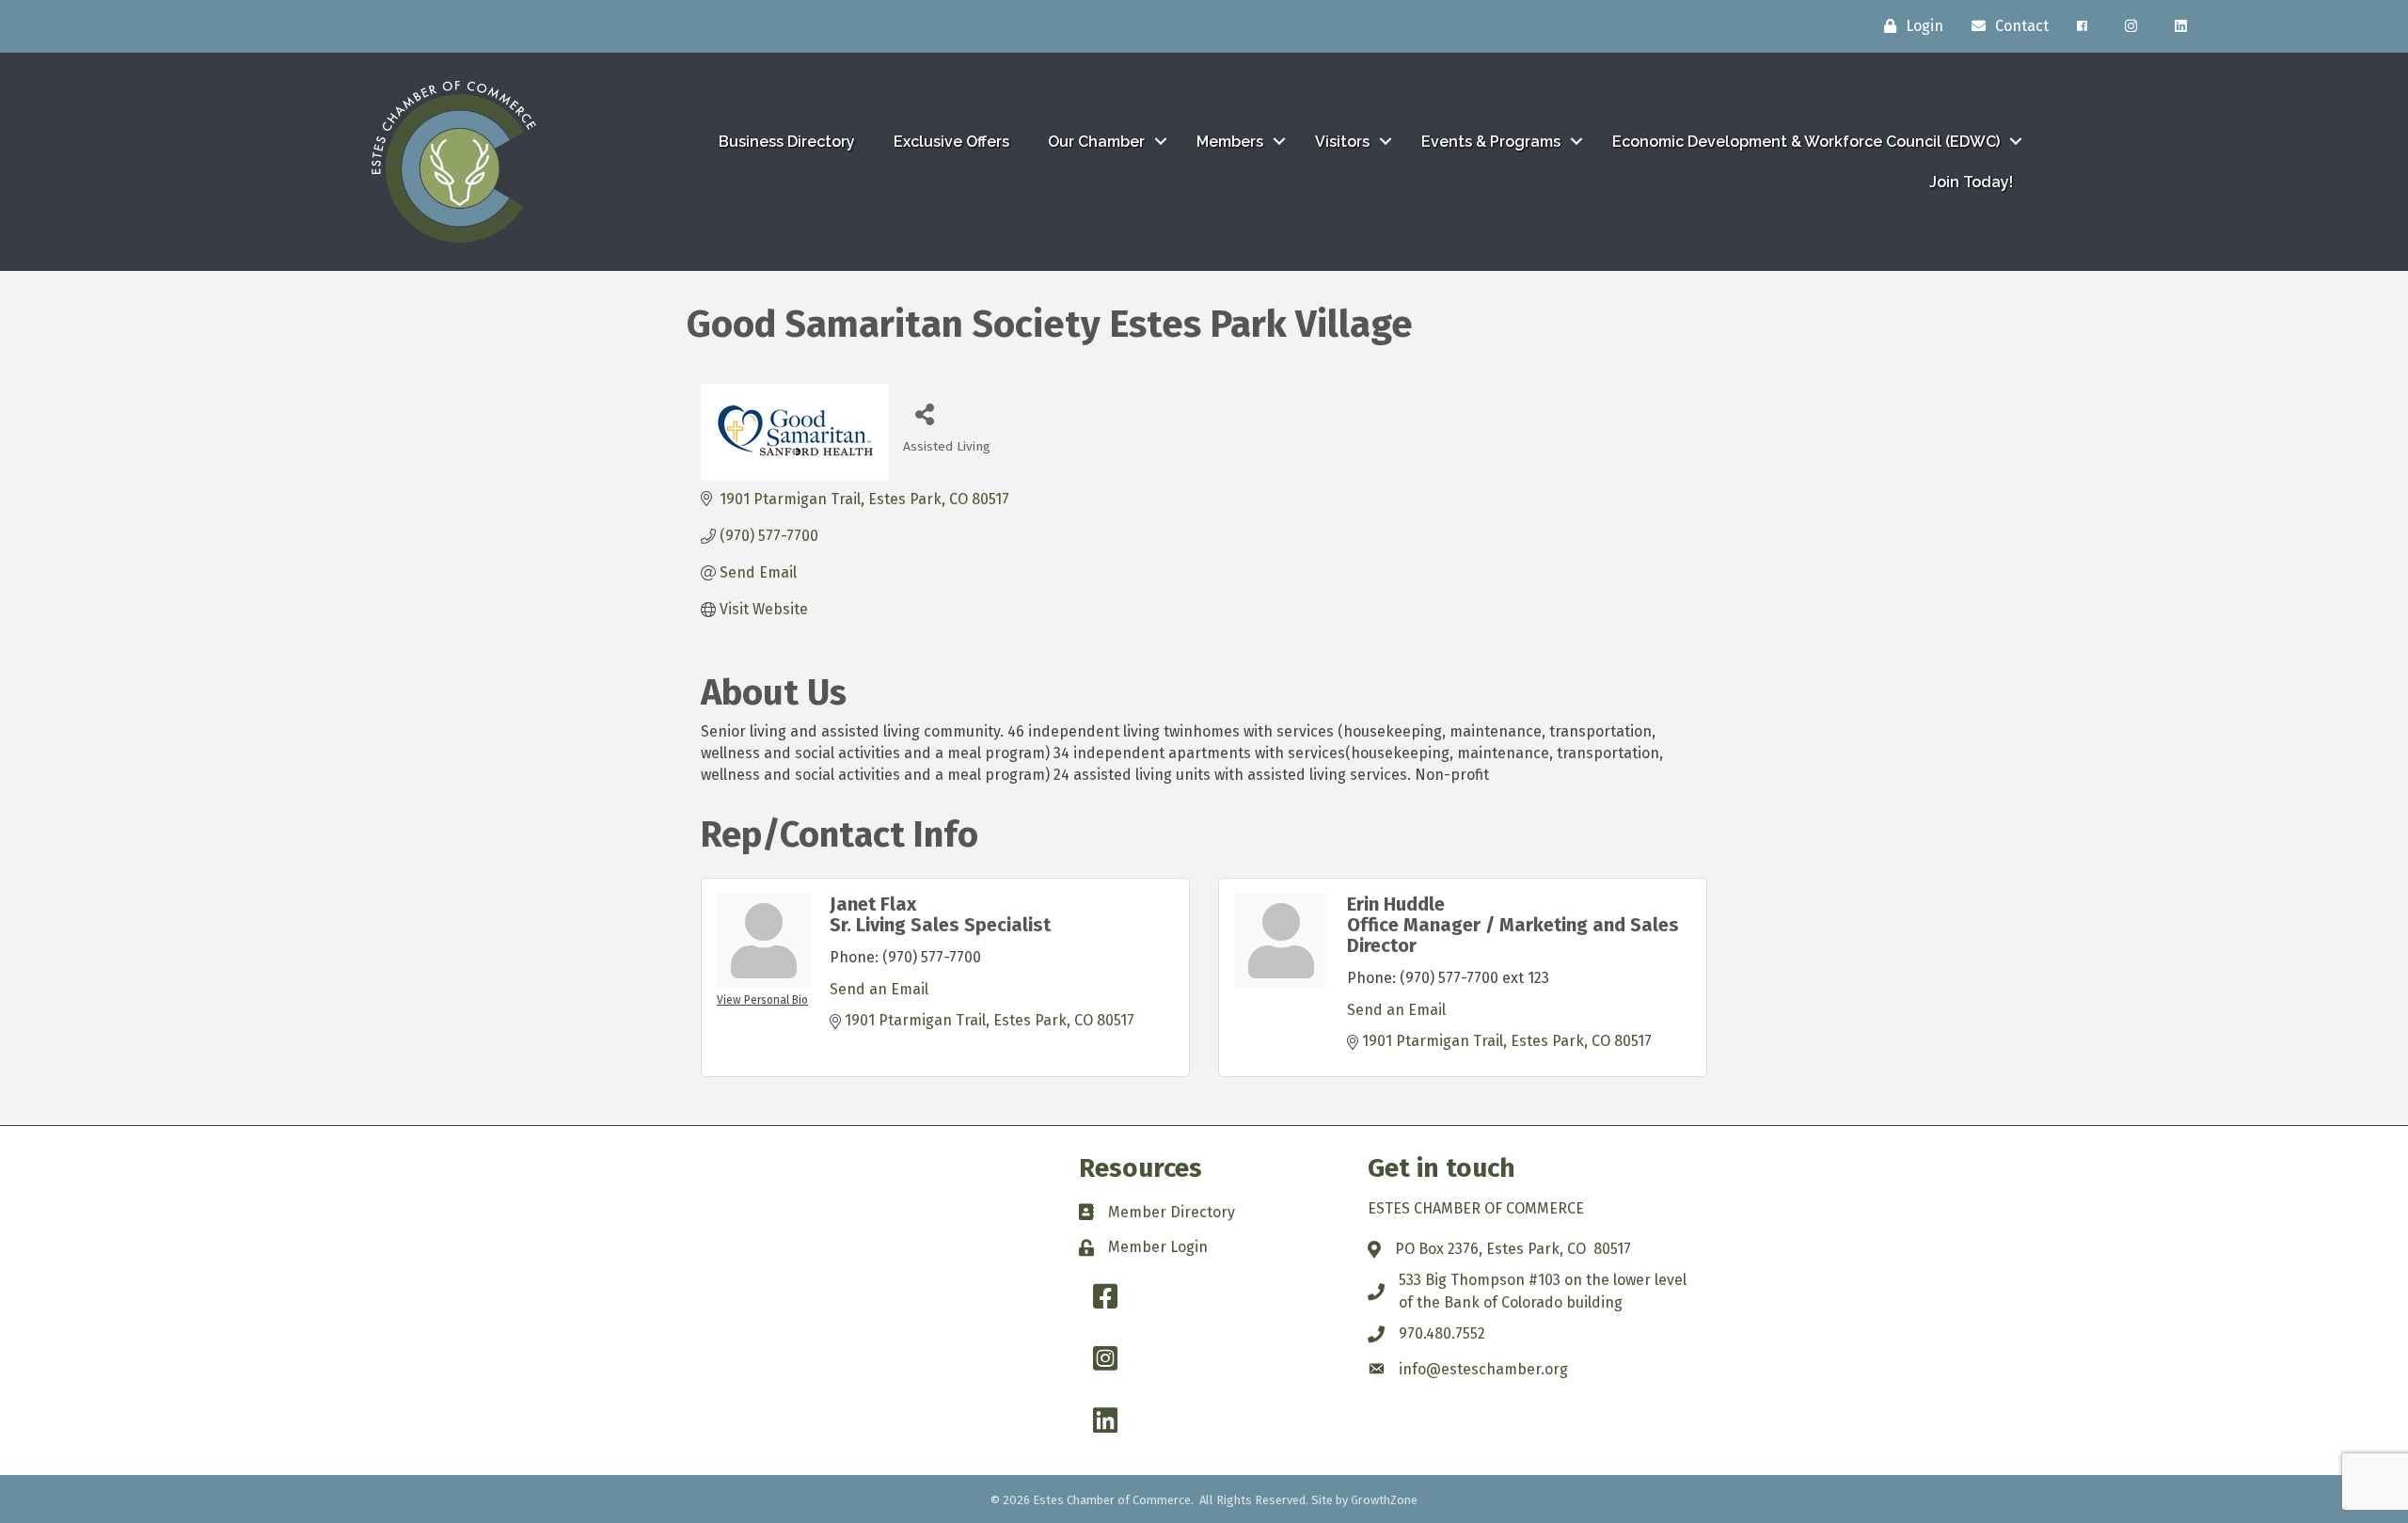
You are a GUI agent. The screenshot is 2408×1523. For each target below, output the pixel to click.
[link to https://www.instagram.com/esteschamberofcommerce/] (2131, 26)
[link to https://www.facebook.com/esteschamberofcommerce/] (2082, 26)
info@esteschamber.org (1483, 1369)
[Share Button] (924, 413)
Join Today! (1971, 182)
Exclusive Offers (951, 142)
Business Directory (787, 142)
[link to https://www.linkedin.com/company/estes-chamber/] (2181, 26)
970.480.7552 (1442, 1333)
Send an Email (879, 989)
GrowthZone (1384, 1500)
